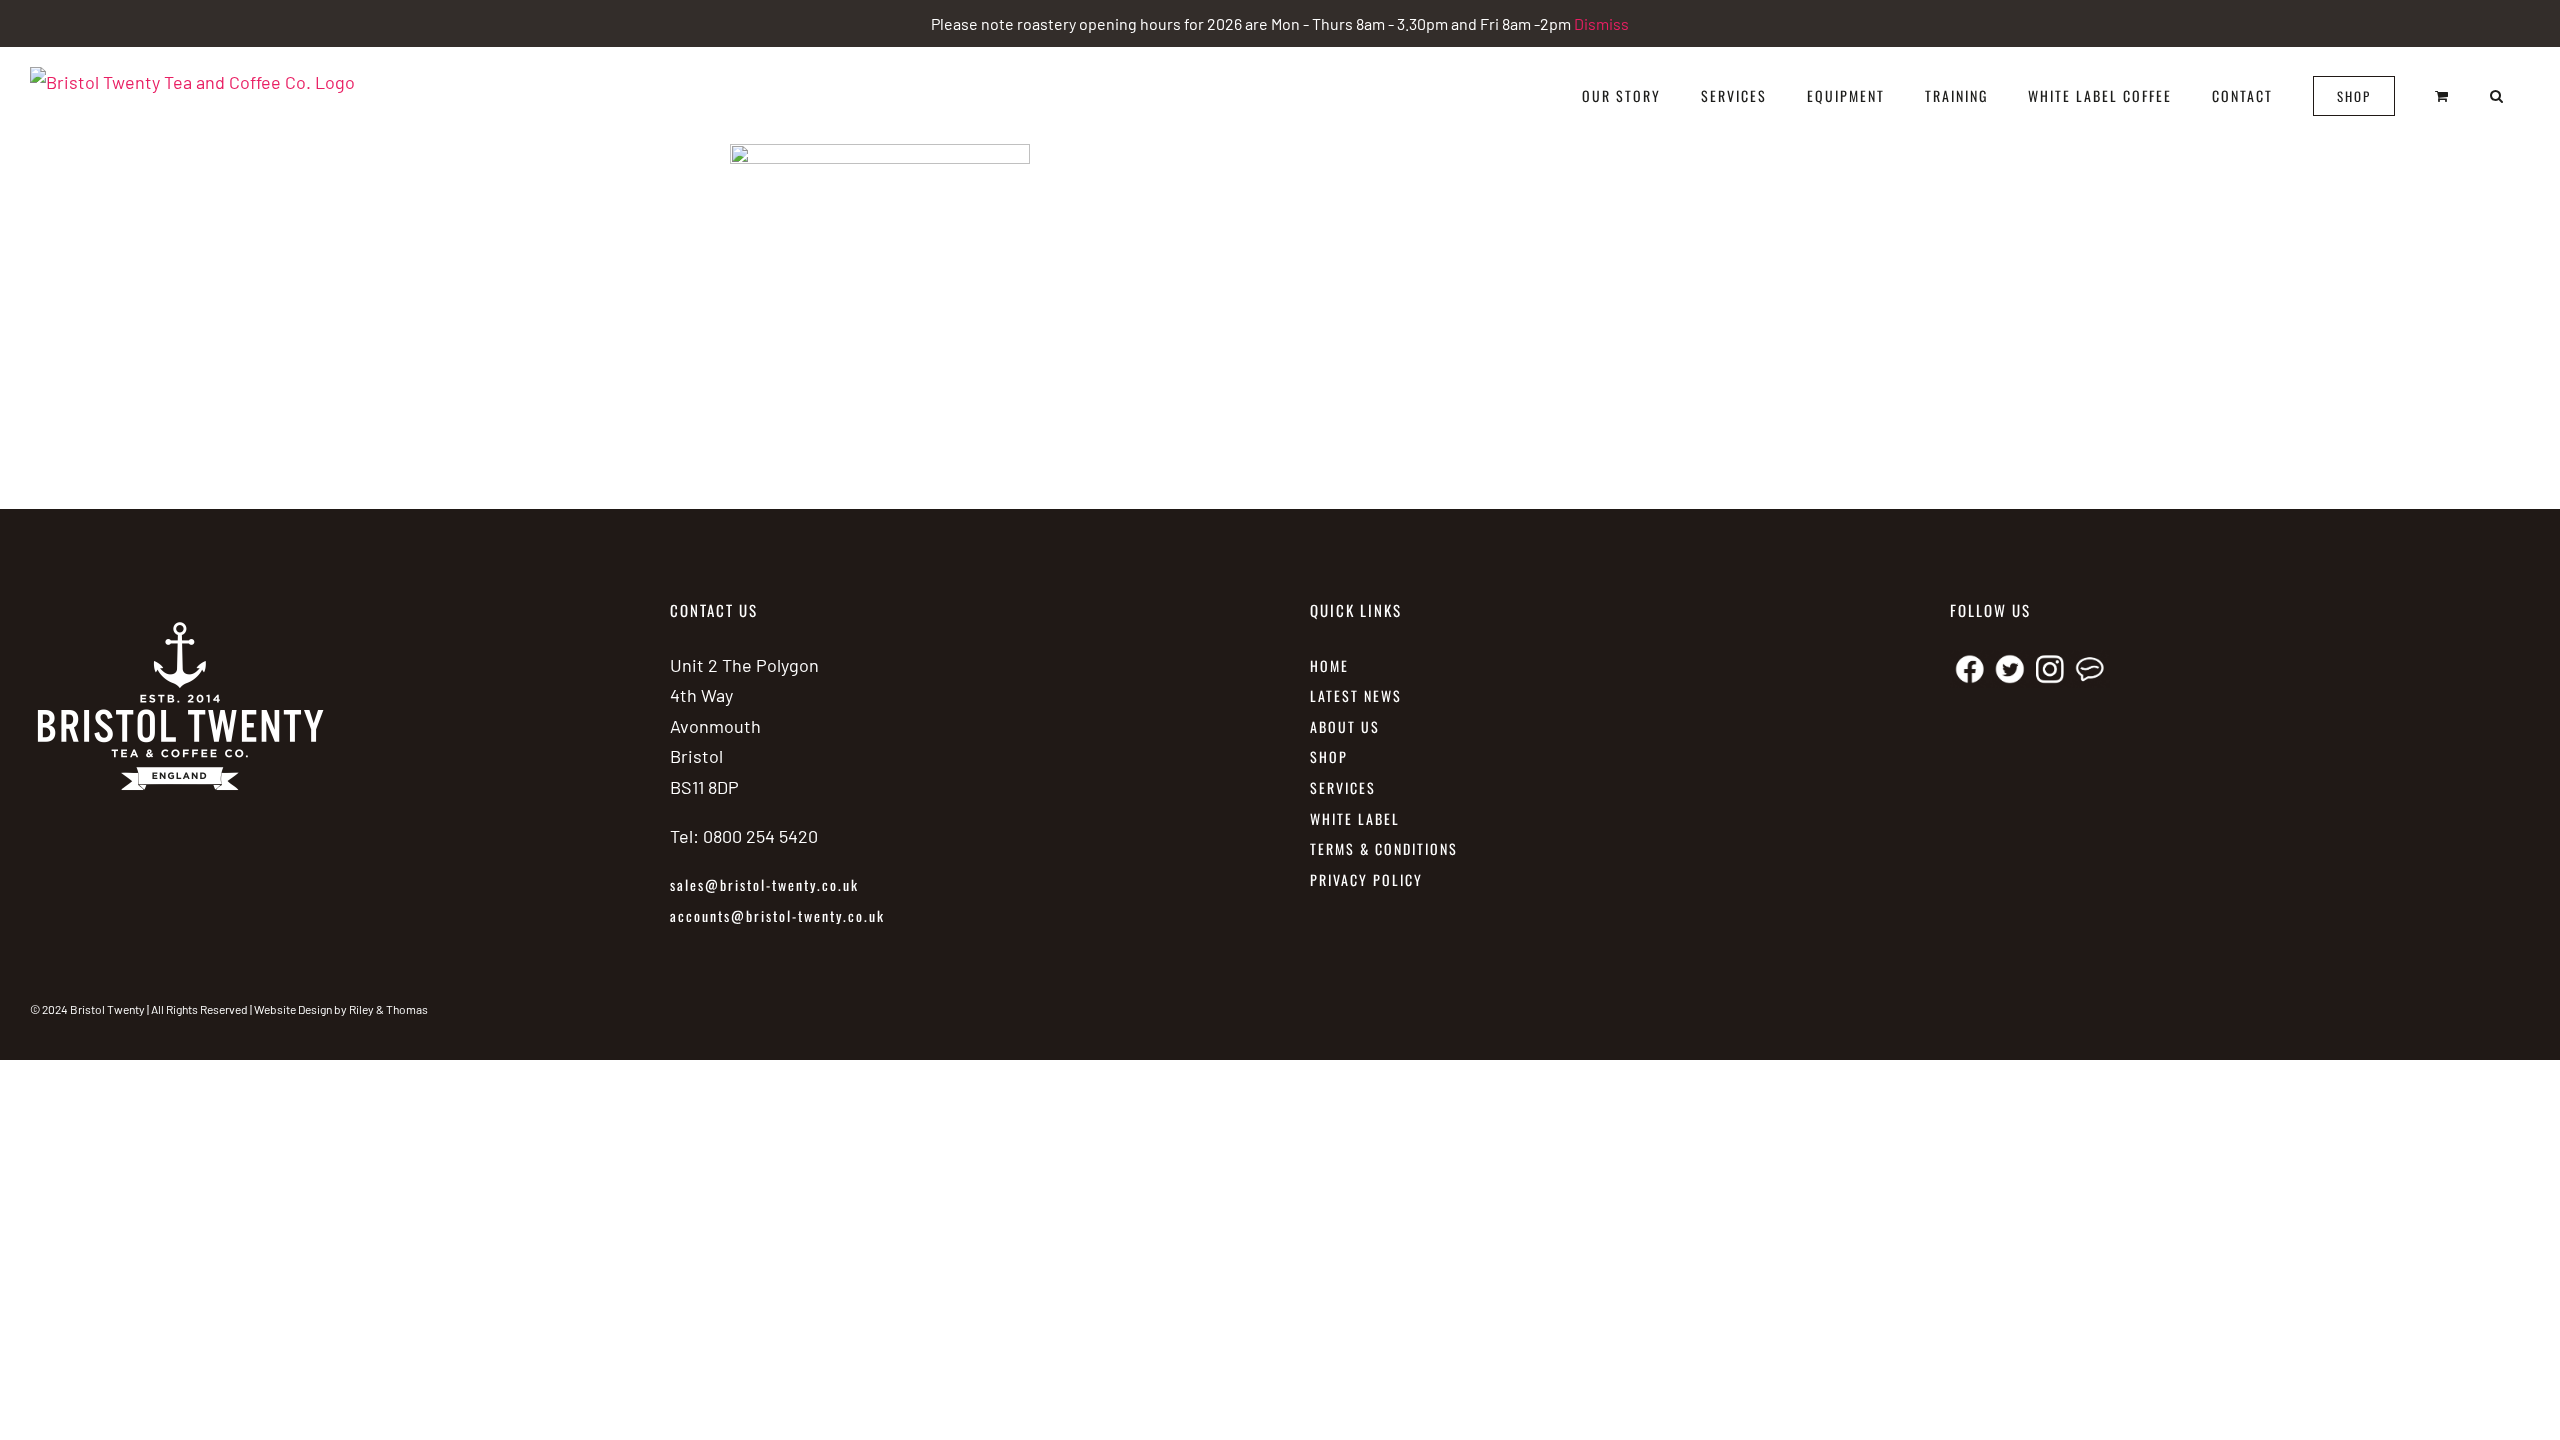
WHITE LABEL (1357, 818)
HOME (1329, 665)
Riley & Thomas (388, 1009)
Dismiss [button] (1601, 23)
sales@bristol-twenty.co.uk (764, 884)
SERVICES (1343, 787)
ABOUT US (1345, 726)
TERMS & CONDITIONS (1384, 848)
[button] (2497, 95)
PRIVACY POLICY (1366, 879)
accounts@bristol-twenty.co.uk (777, 915)
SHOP (1329, 756)
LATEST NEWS (1356, 695)
